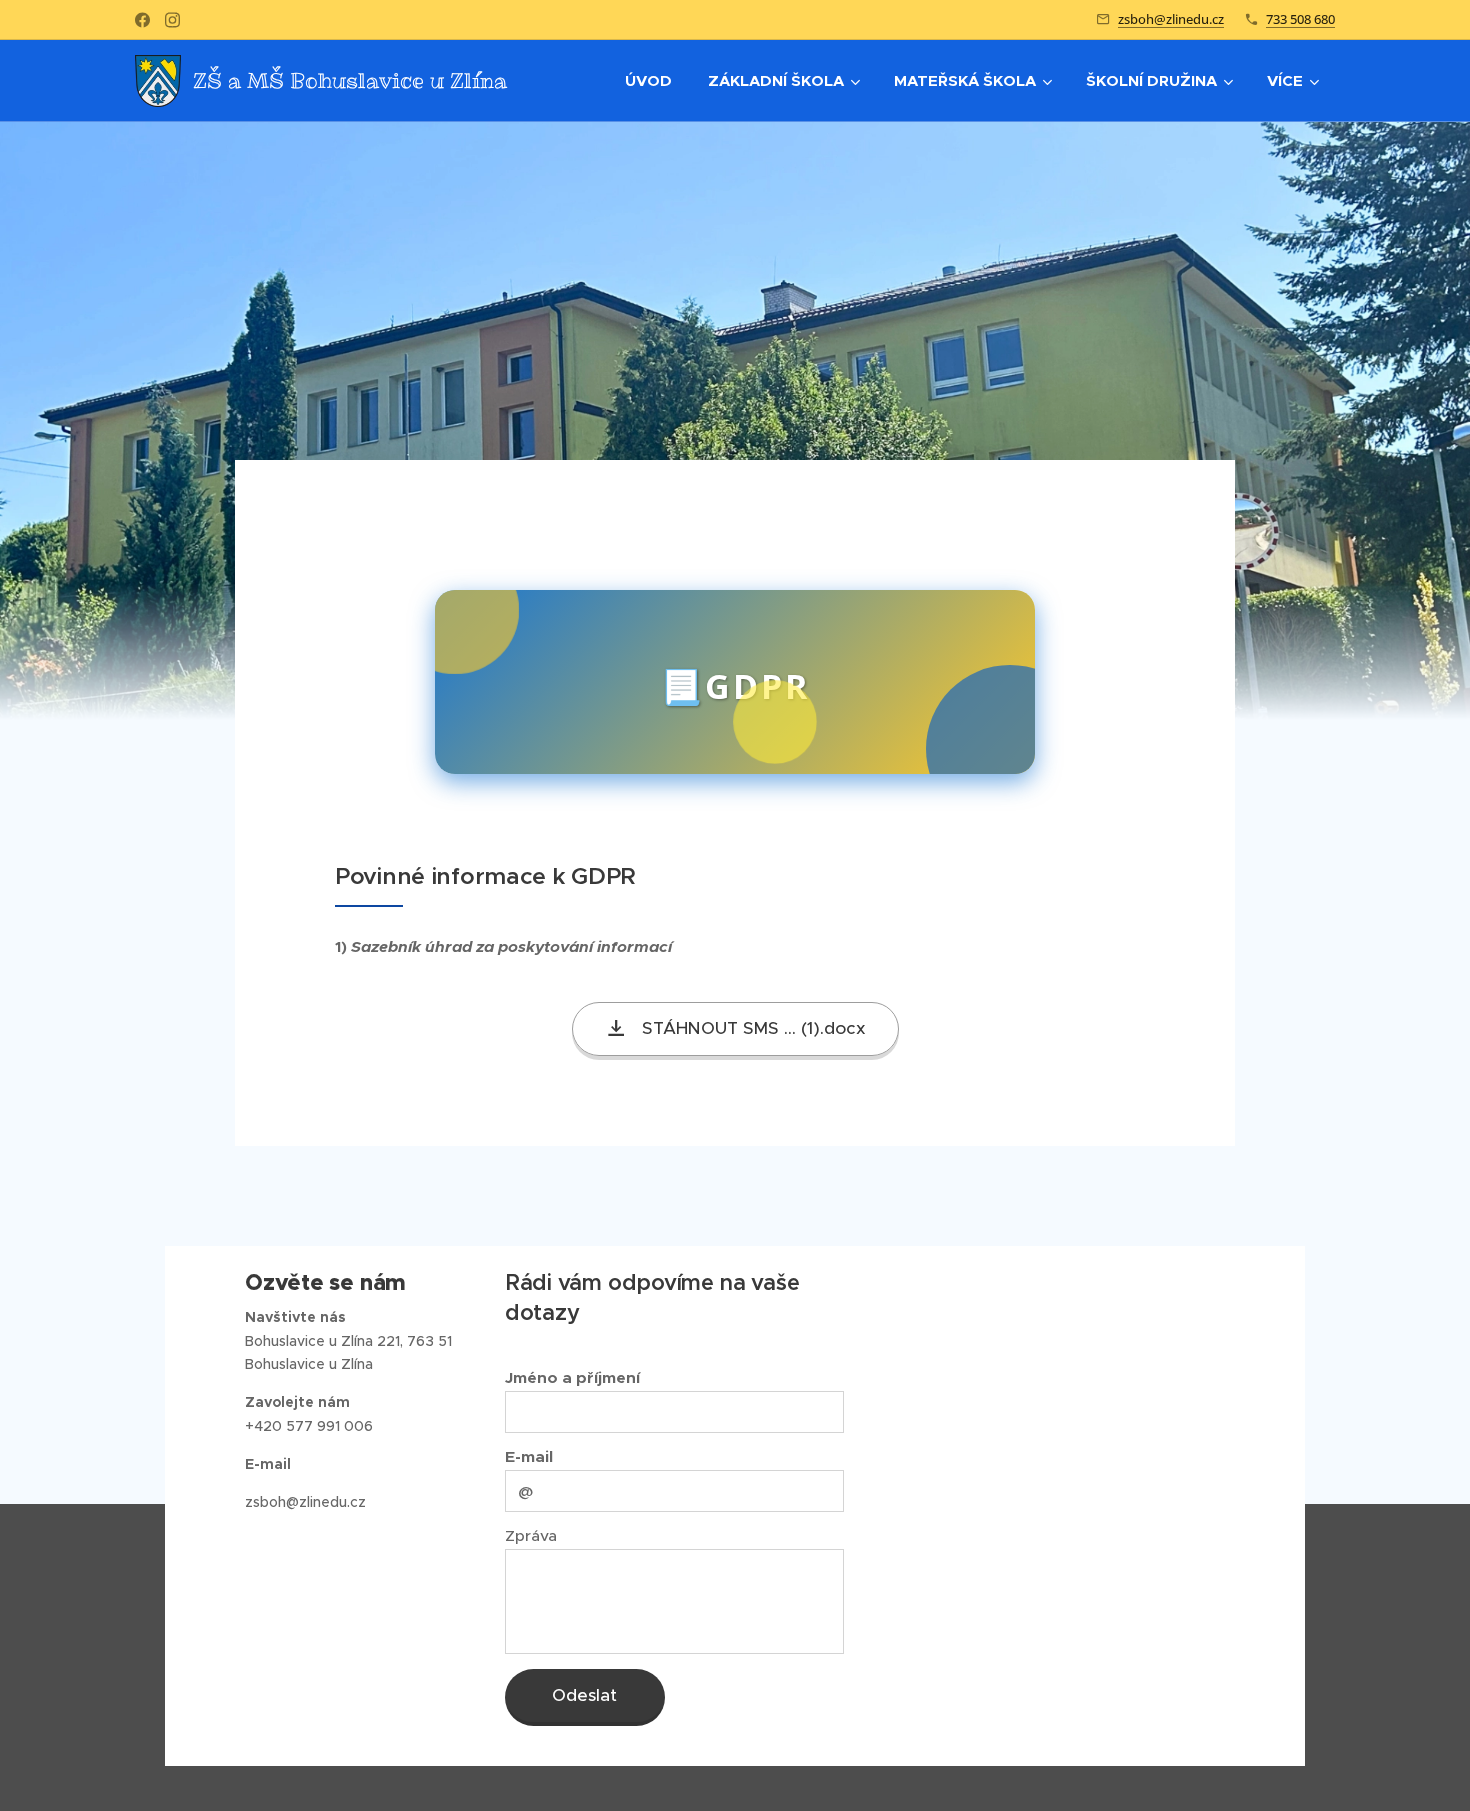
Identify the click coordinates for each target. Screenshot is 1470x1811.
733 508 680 (1300, 19)
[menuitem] (648, 81)
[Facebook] (142, 20)
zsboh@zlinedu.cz (1171, 19)
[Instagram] (172, 20)
